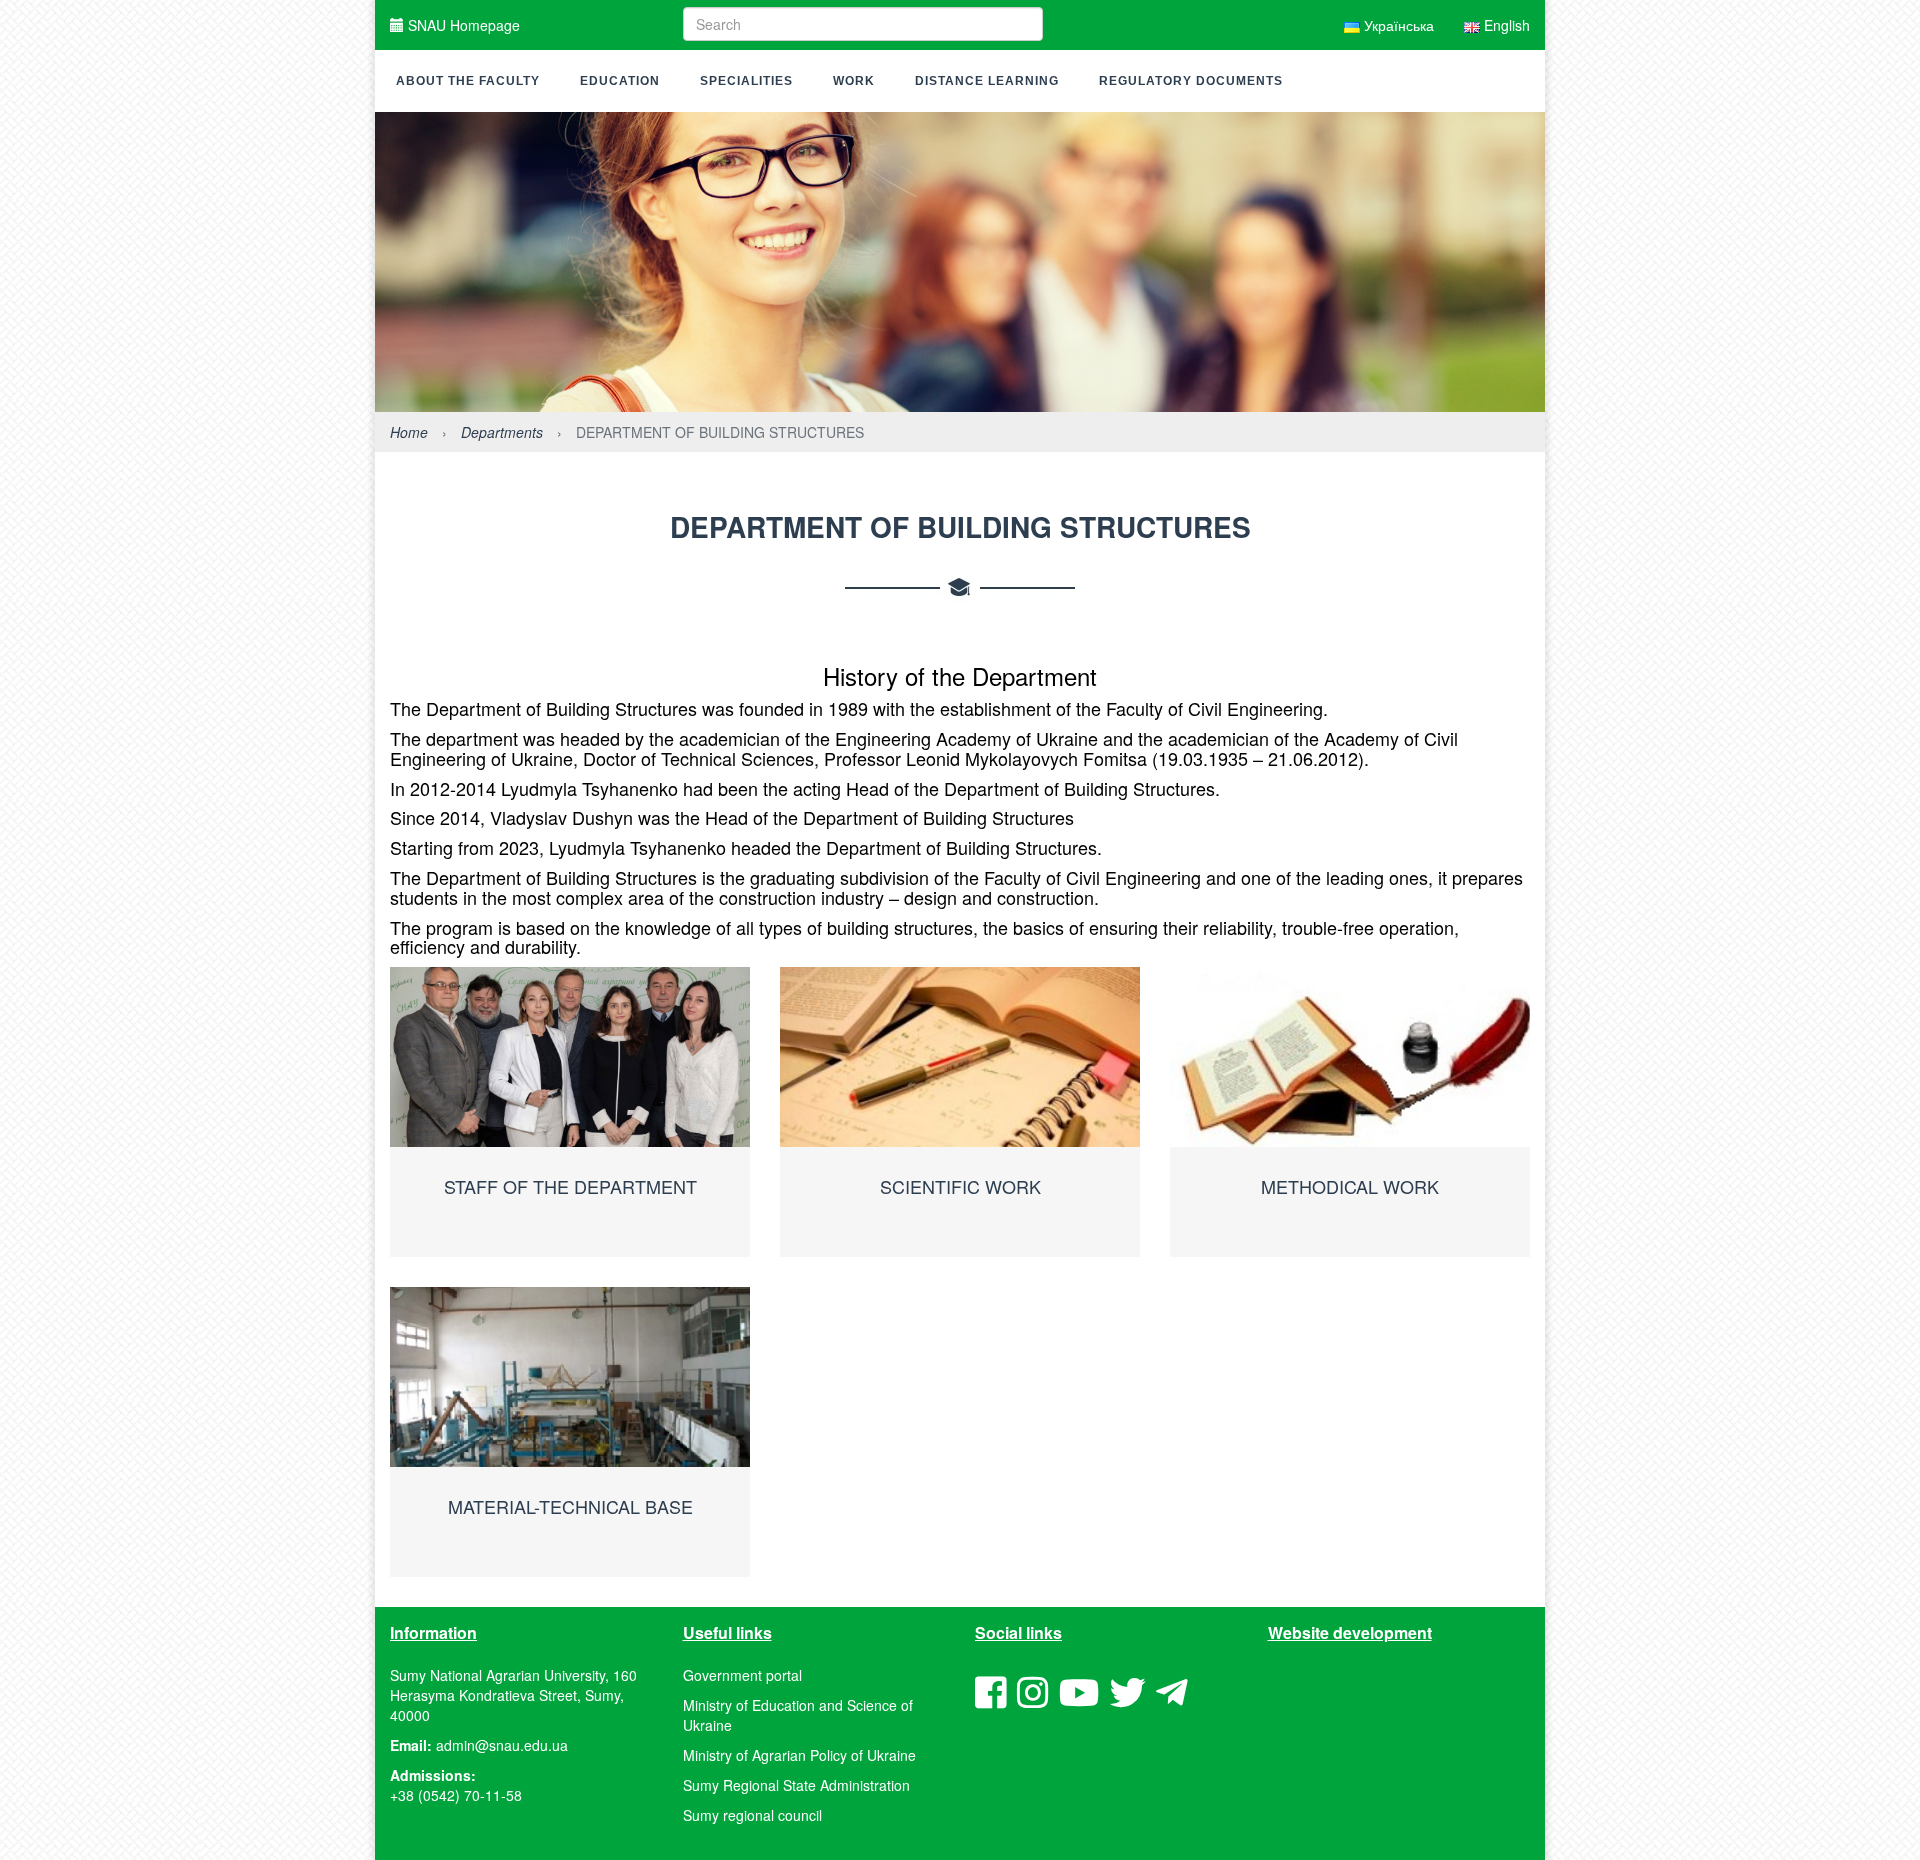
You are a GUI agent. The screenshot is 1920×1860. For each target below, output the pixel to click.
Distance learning (987, 81)
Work (854, 81)
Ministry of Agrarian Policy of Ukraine (799, 1755)
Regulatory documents (1191, 81)
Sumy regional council (752, 1815)
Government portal (742, 1675)
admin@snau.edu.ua (502, 1745)
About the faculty (468, 81)
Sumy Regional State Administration (796, 1785)
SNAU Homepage (462, 25)
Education (620, 81)
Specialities (746, 81)
